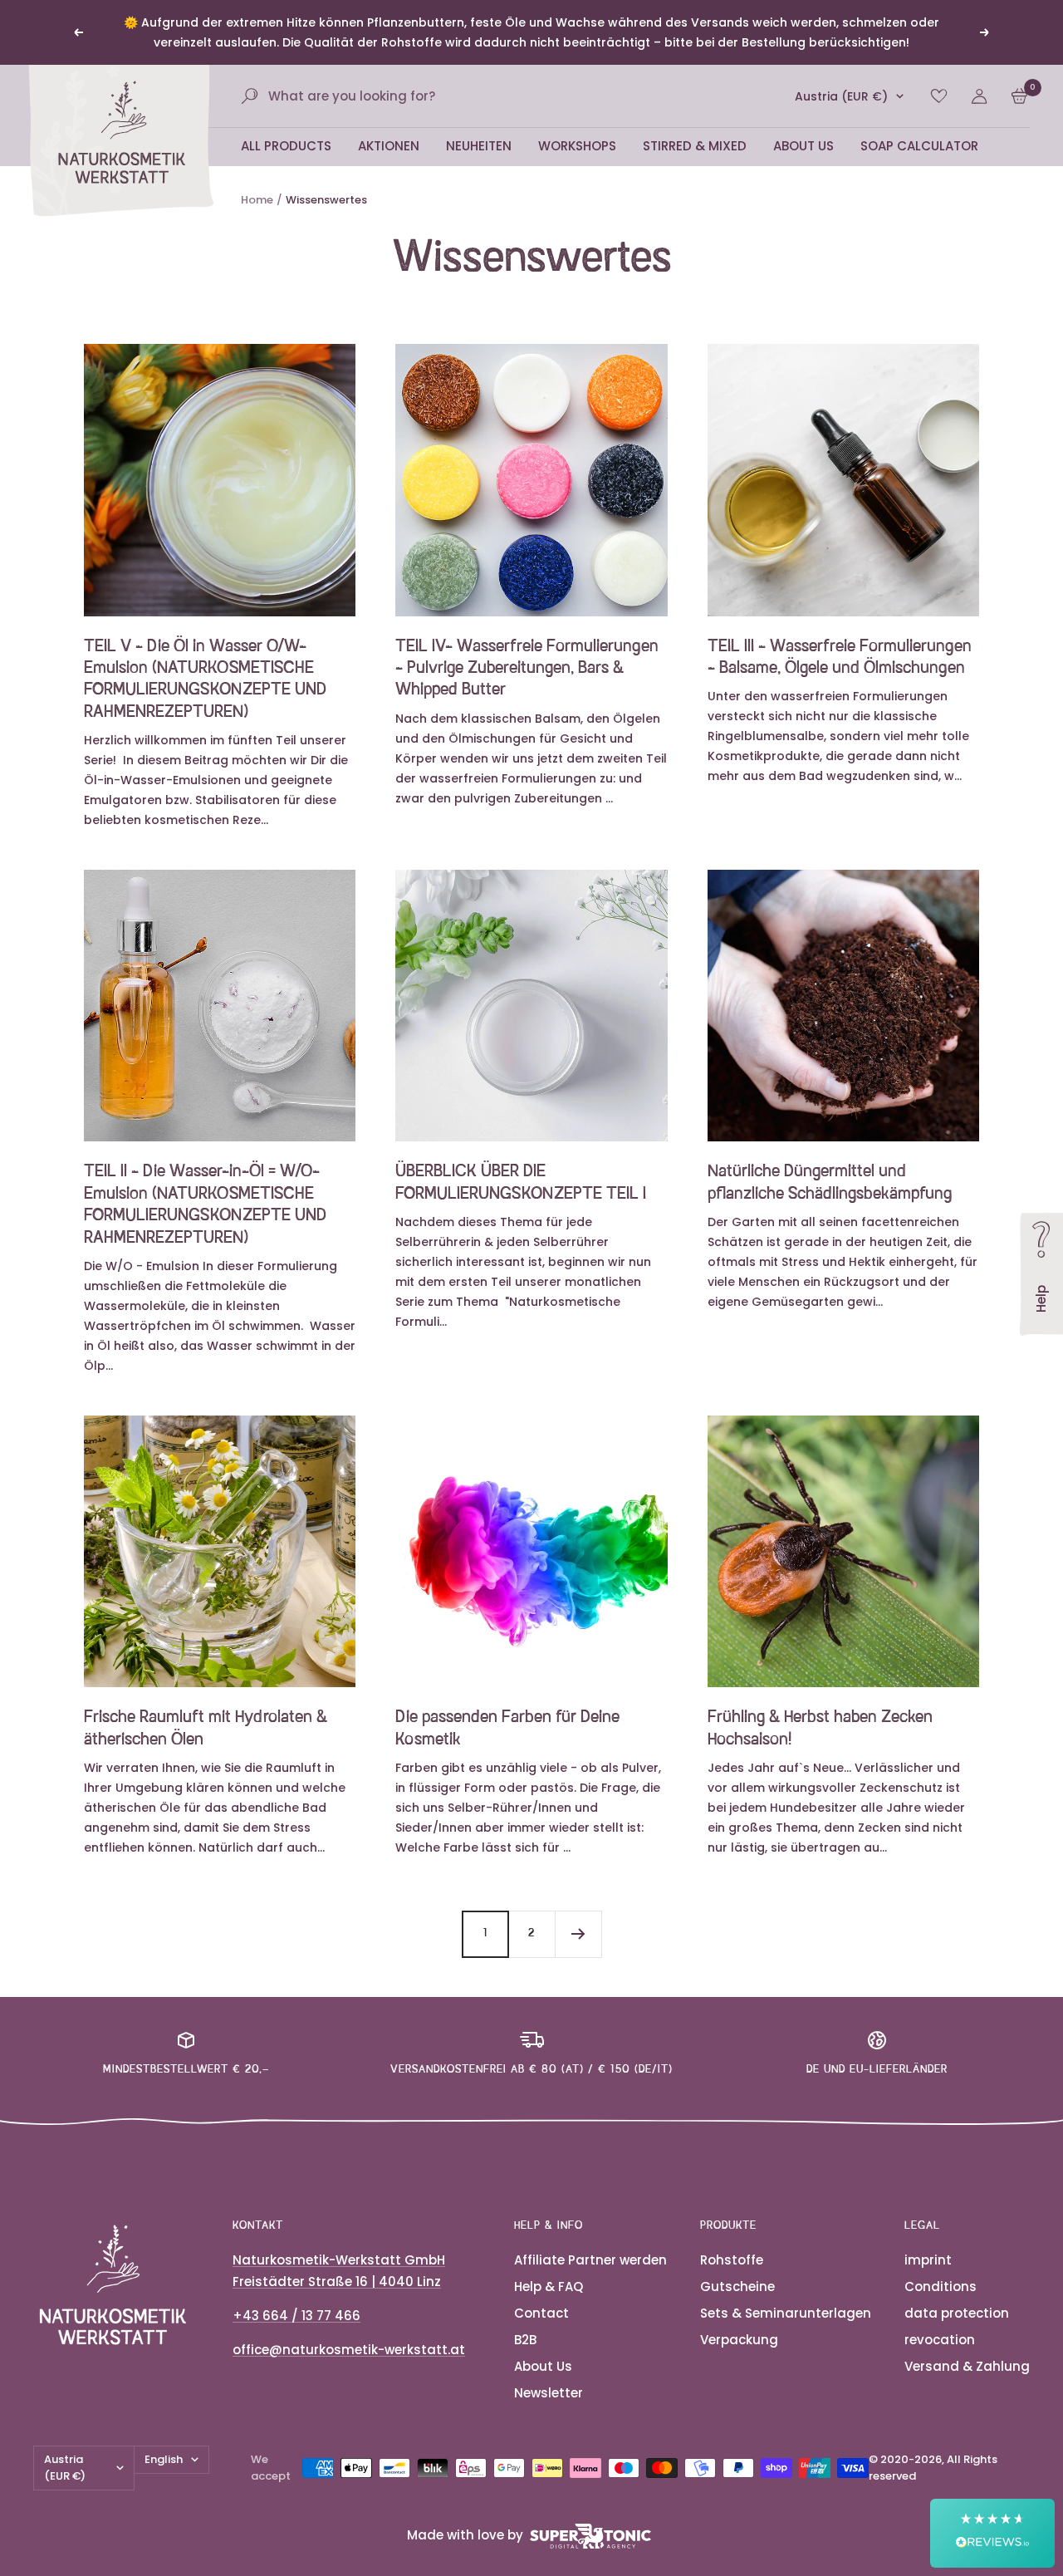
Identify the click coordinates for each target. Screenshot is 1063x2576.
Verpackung (739, 2340)
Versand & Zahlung (967, 2366)
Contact (541, 2313)
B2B (525, 2340)
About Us (803, 146)
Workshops (577, 146)
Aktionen (389, 146)
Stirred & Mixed (695, 146)
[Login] (979, 96)
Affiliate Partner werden (590, 2260)
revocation (940, 2340)
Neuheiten (479, 146)
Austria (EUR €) (841, 96)
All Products (286, 146)
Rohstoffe (732, 2260)
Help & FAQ (549, 2287)
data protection (957, 2313)
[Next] (578, 1934)
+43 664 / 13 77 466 (296, 2316)
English (164, 2459)
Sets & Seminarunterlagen (786, 2313)
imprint (928, 2260)
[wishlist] (939, 96)
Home (257, 200)
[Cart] (1019, 96)
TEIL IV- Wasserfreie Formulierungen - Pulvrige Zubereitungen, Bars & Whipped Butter (527, 669)
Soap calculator (919, 146)
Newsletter (549, 2393)
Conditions (941, 2287)
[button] (992, 2533)
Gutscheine (737, 2287)
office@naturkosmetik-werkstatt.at (349, 2350)
